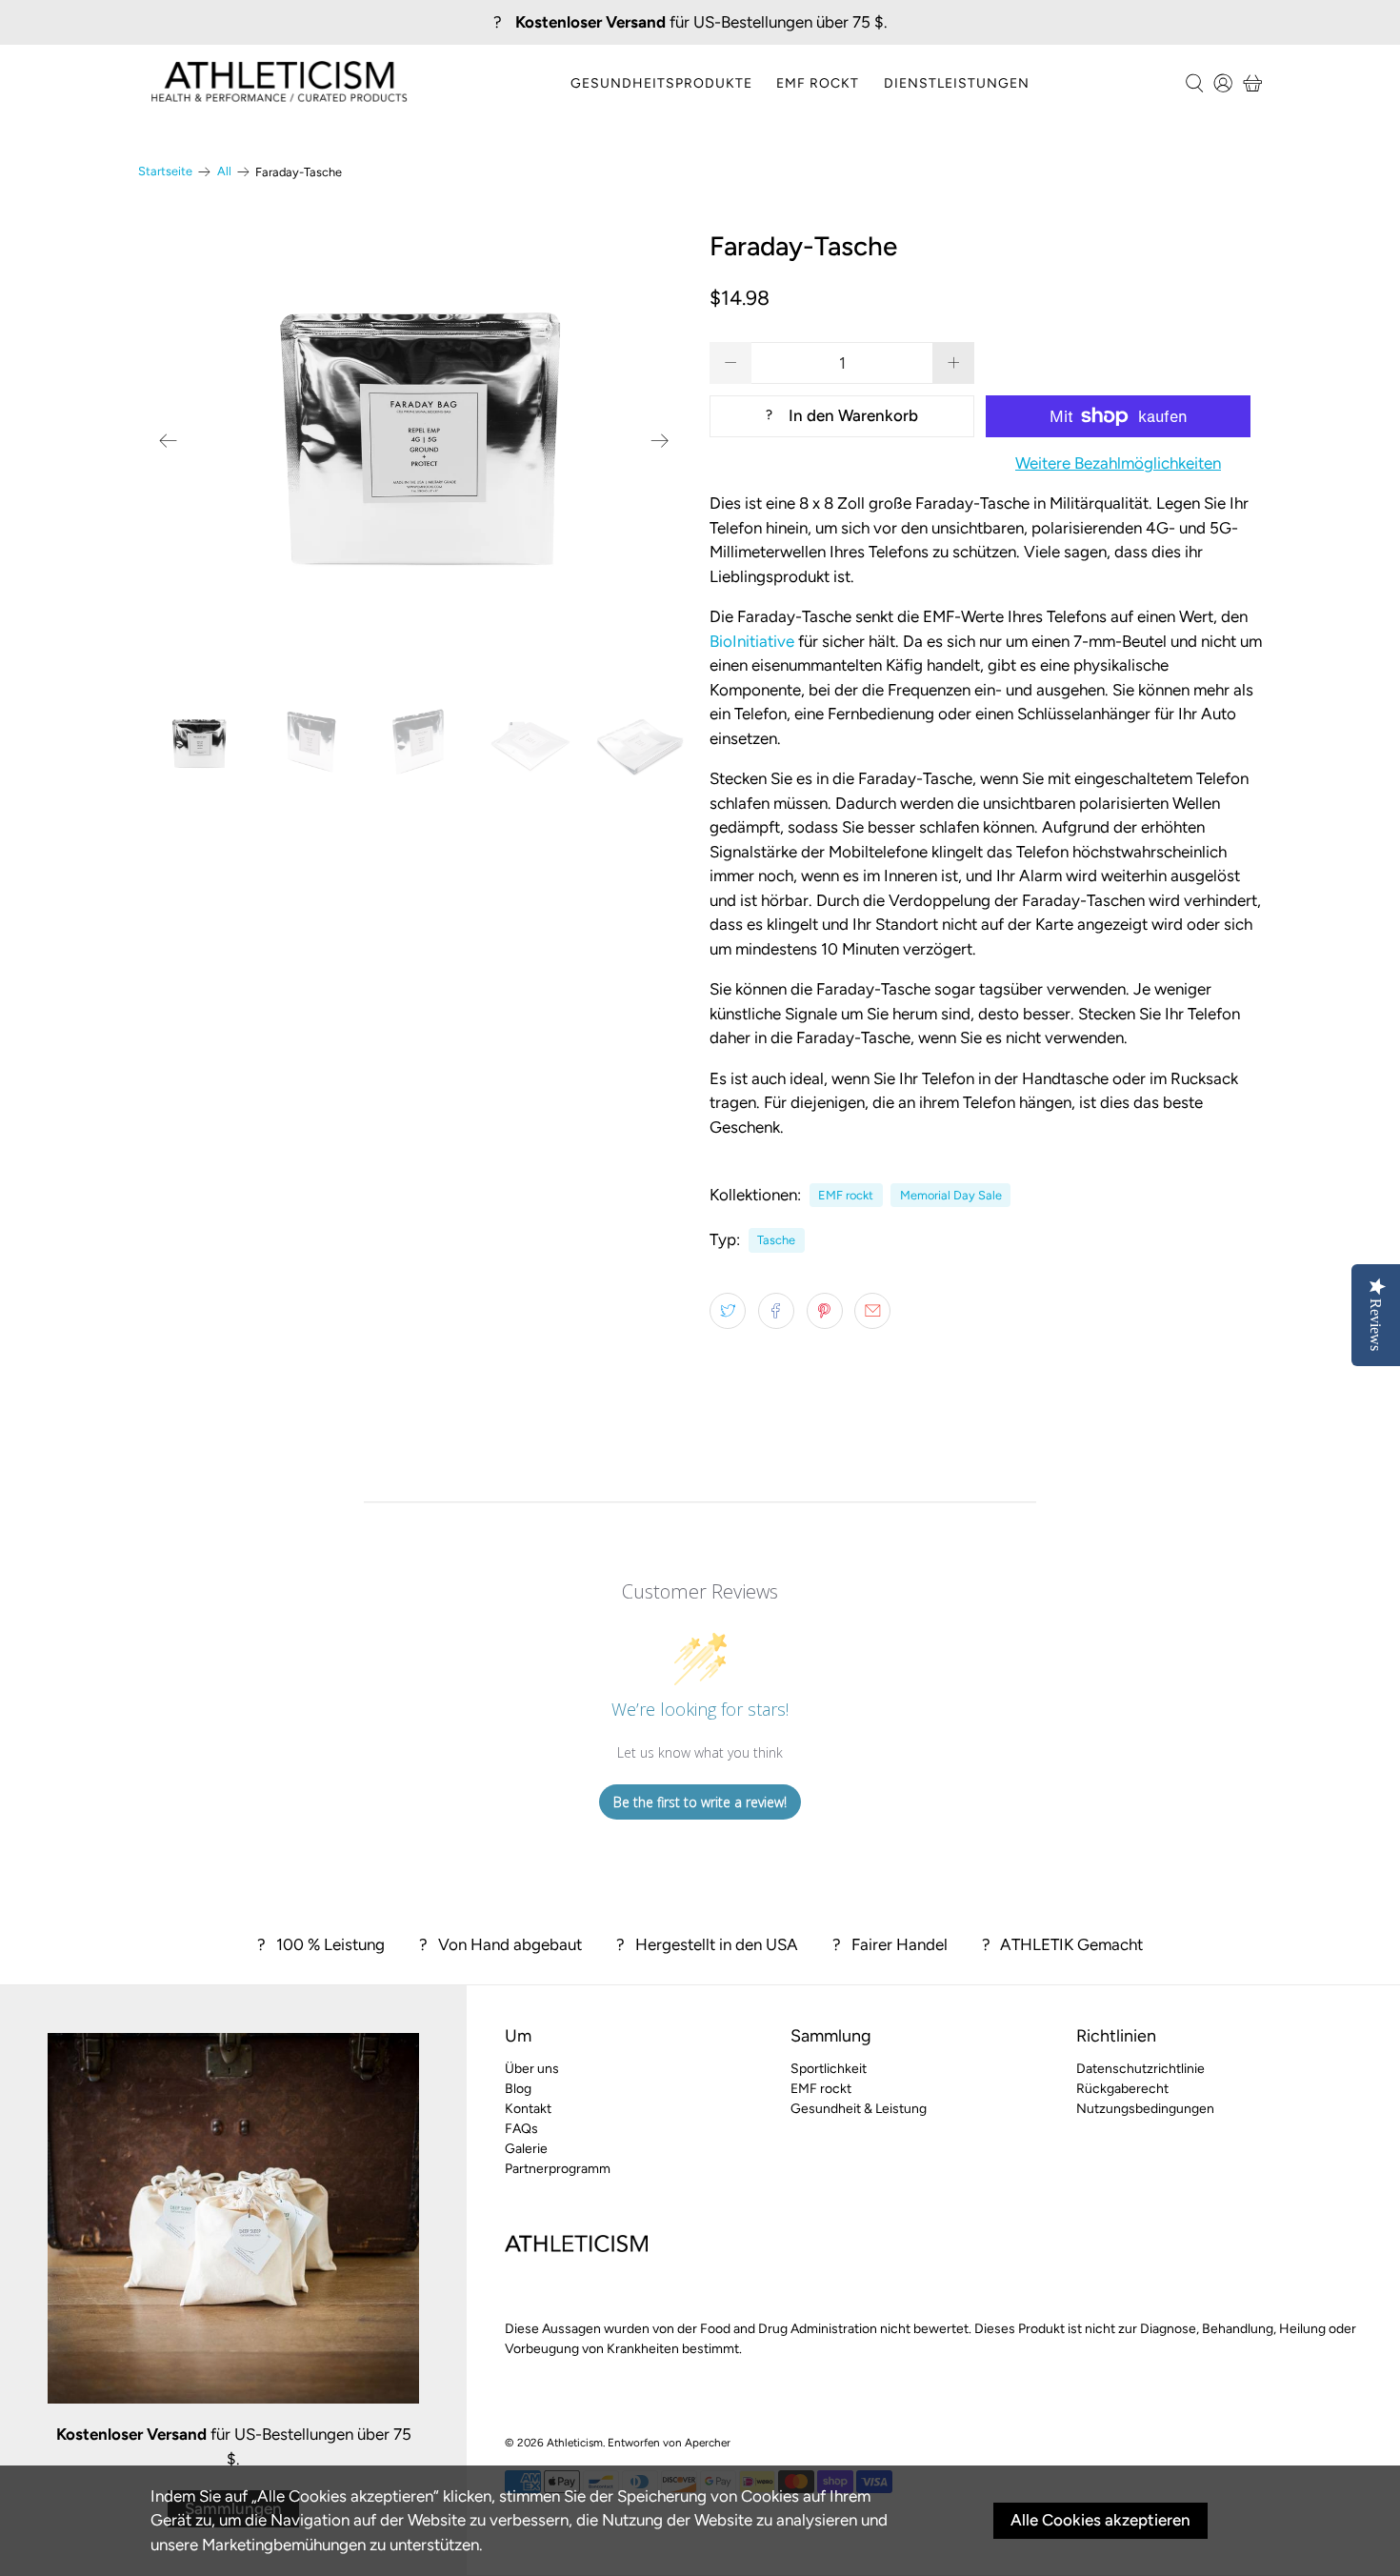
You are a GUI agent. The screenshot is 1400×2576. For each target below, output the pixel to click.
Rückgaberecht (1122, 2089)
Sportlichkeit (829, 2069)
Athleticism (575, 2443)
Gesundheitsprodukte (661, 83)
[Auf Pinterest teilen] (825, 1311)
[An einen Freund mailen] (872, 1311)
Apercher (708, 2443)
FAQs (521, 2129)
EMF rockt (818, 83)
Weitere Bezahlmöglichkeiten (1118, 463)
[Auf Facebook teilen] (776, 1311)
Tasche (776, 1240)
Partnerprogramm (558, 2169)
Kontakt (528, 2109)
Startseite (165, 172)
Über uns (532, 2069)
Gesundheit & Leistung (859, 2109)
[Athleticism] (279, 83)
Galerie (526, 2149)
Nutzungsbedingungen (1145, 2109)
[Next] (660, 441)
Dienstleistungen (957, 83)
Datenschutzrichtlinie (1140, 2069)
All (224, 172)
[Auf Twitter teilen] (728, 1311)
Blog (518, 2089)
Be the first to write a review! (700, 1802)
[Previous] (169, 441)
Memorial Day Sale (951, 1195)
